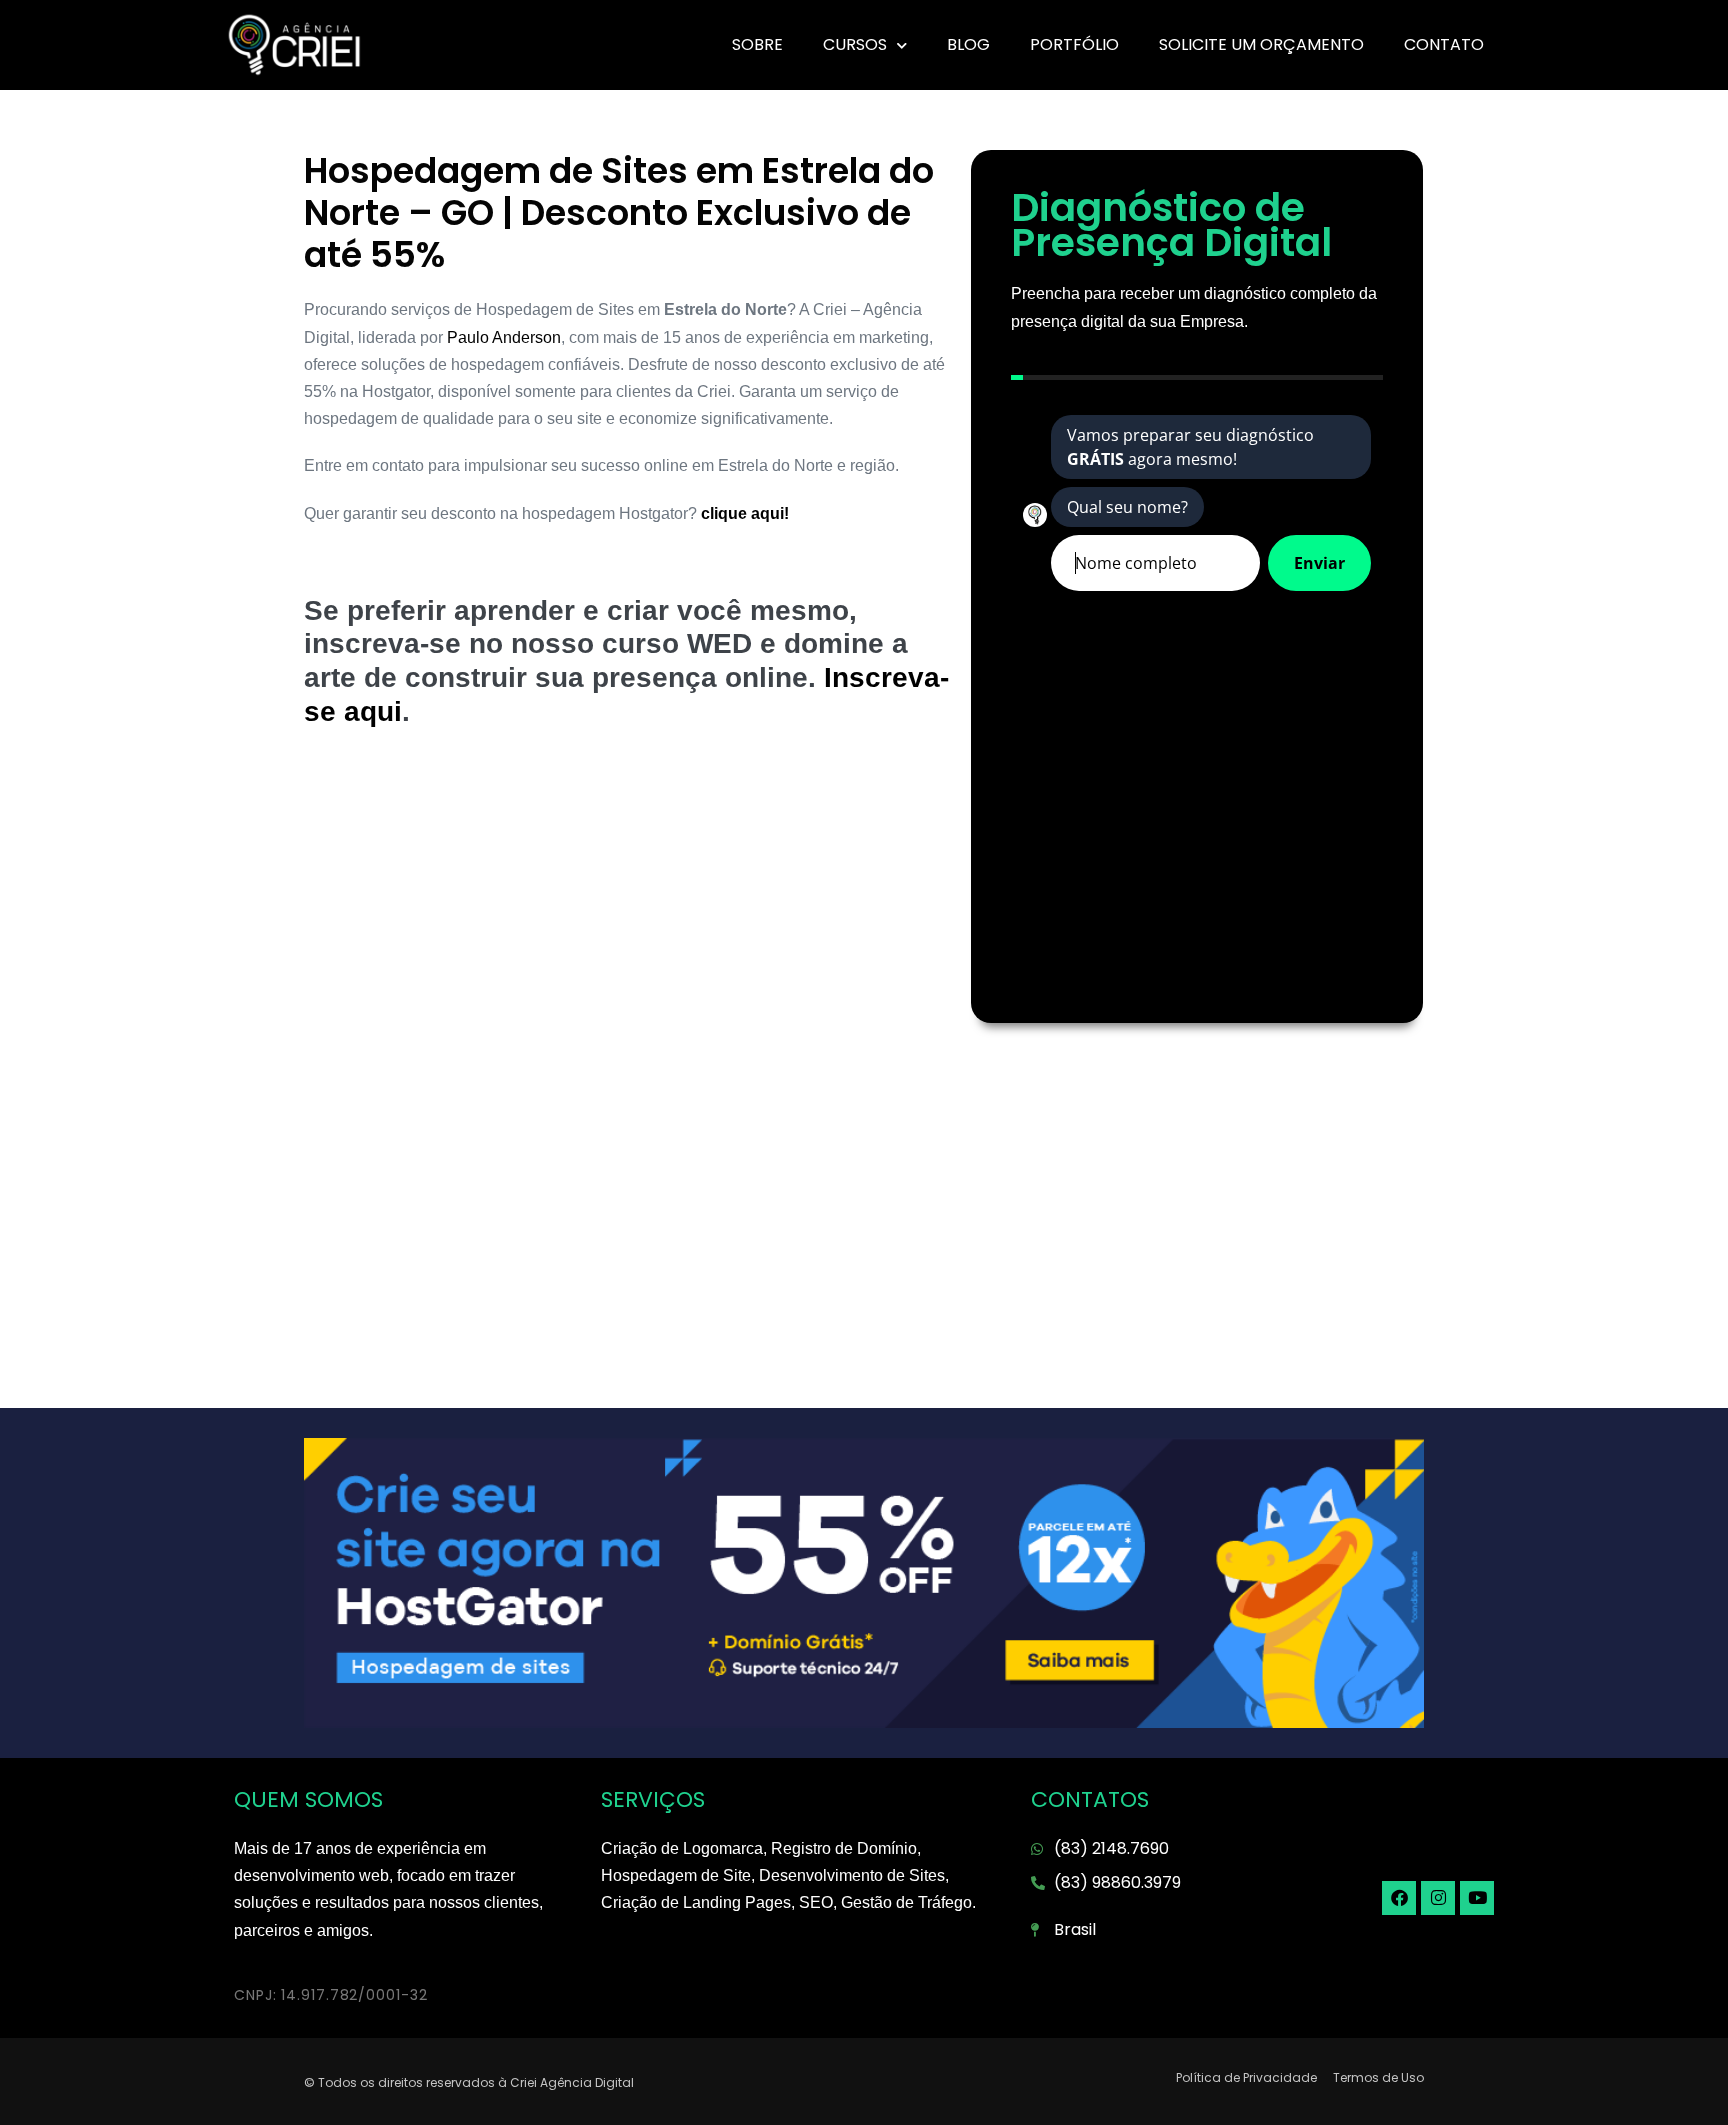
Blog (968, 44)
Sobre (757, 44)
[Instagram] (1438, 1898)
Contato (1444, 44)
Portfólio (1074, 44)
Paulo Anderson (504, 337)
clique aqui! (743, 513)
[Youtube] (1477, 1898)
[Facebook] (1399, 1898)
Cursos (855, 44)
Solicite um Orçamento (1261, 44)
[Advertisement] (627, 908)
